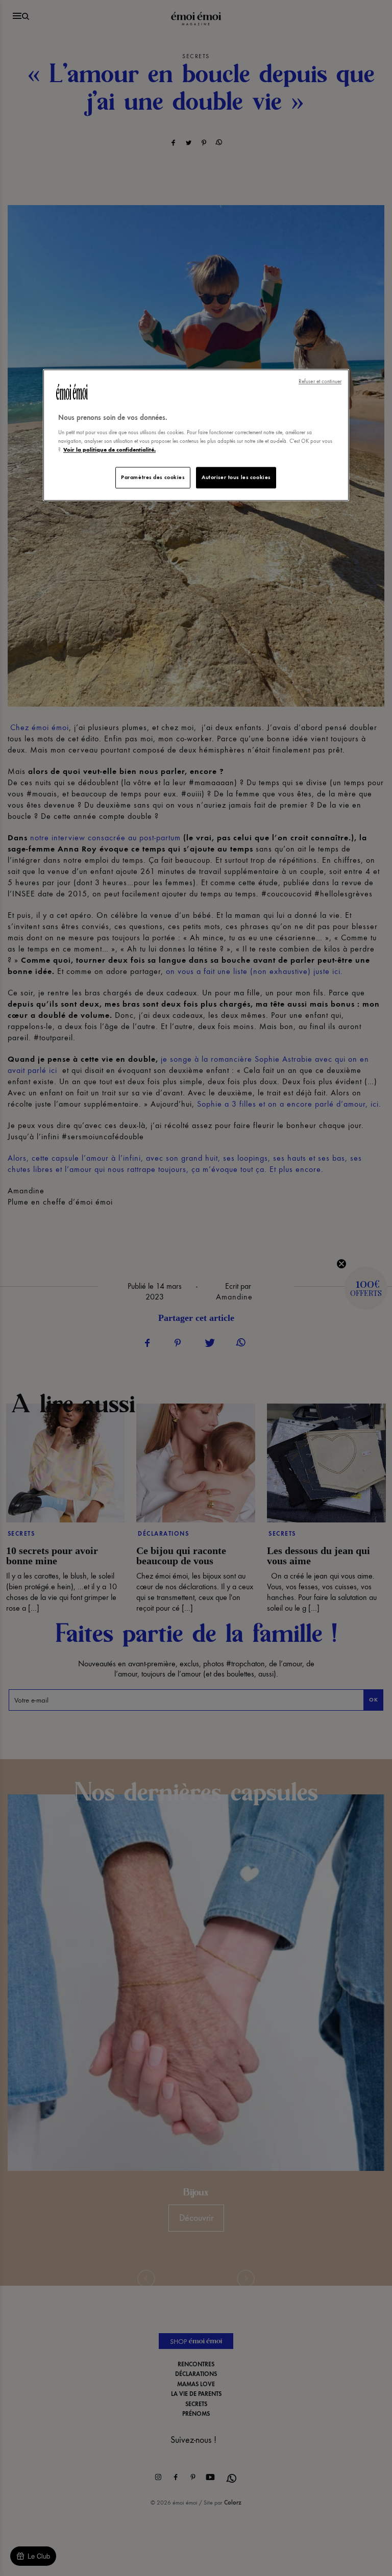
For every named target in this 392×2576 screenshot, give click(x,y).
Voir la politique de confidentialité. (109, 449)
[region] (196, 435)
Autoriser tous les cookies (236, 477)
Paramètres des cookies (153, 477)
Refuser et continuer (320, 382)
